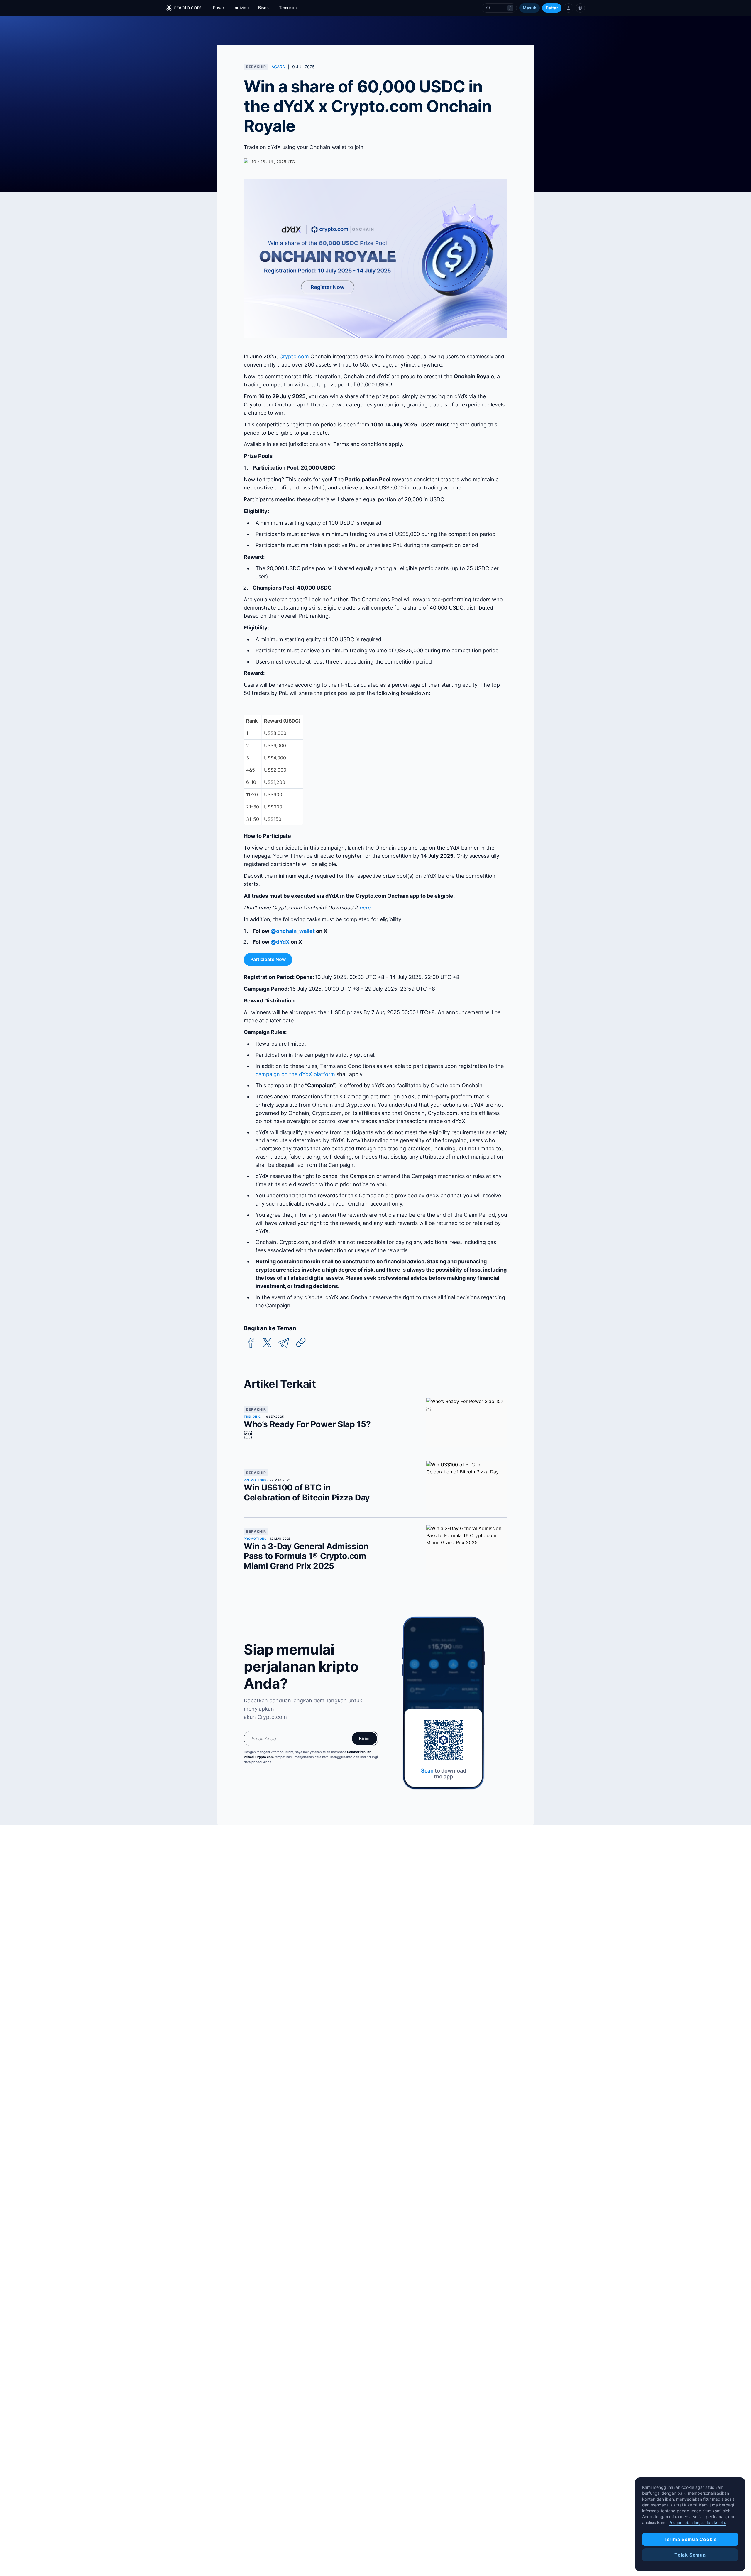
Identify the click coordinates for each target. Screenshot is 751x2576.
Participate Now (268, 959)
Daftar (552, 8)
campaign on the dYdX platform (295, 1074)
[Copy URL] (301, 1342)
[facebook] (251, 1343)
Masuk (530, 8)
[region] (690, 2524)
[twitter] (267, 1343)
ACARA (278, 67)
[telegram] (283, 1343)
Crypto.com (294, 356)
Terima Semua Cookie (690, 2539)
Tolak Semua (690, 2555)
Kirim (364, 1738)
